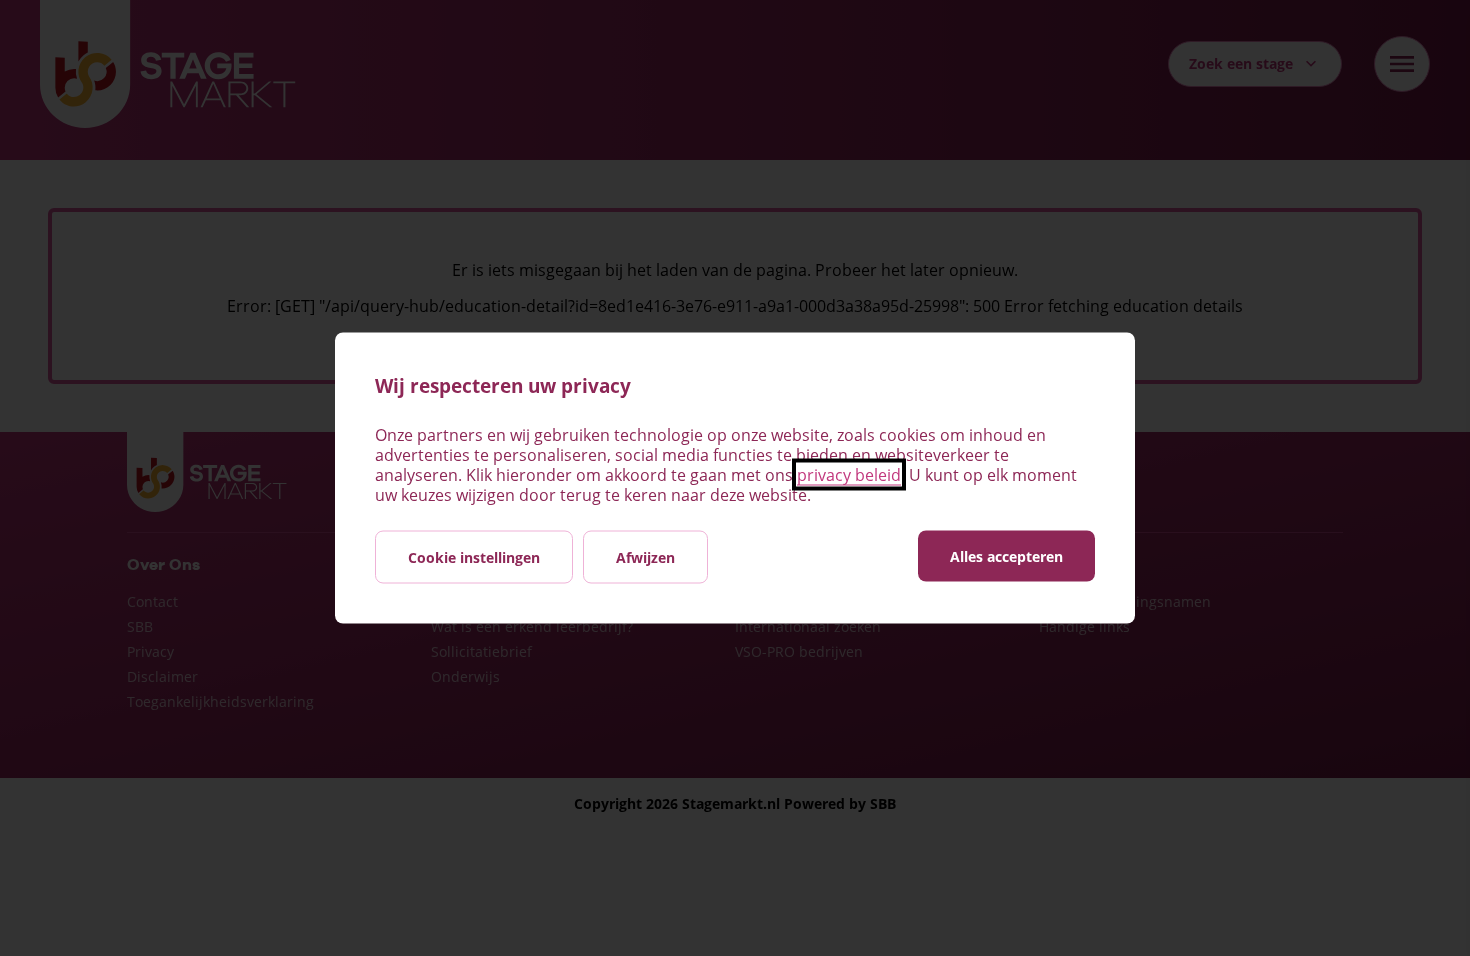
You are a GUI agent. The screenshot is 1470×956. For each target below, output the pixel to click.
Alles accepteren (1006, 556)
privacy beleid (849, 475)
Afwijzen (645, 557)
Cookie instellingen (474, 557)
